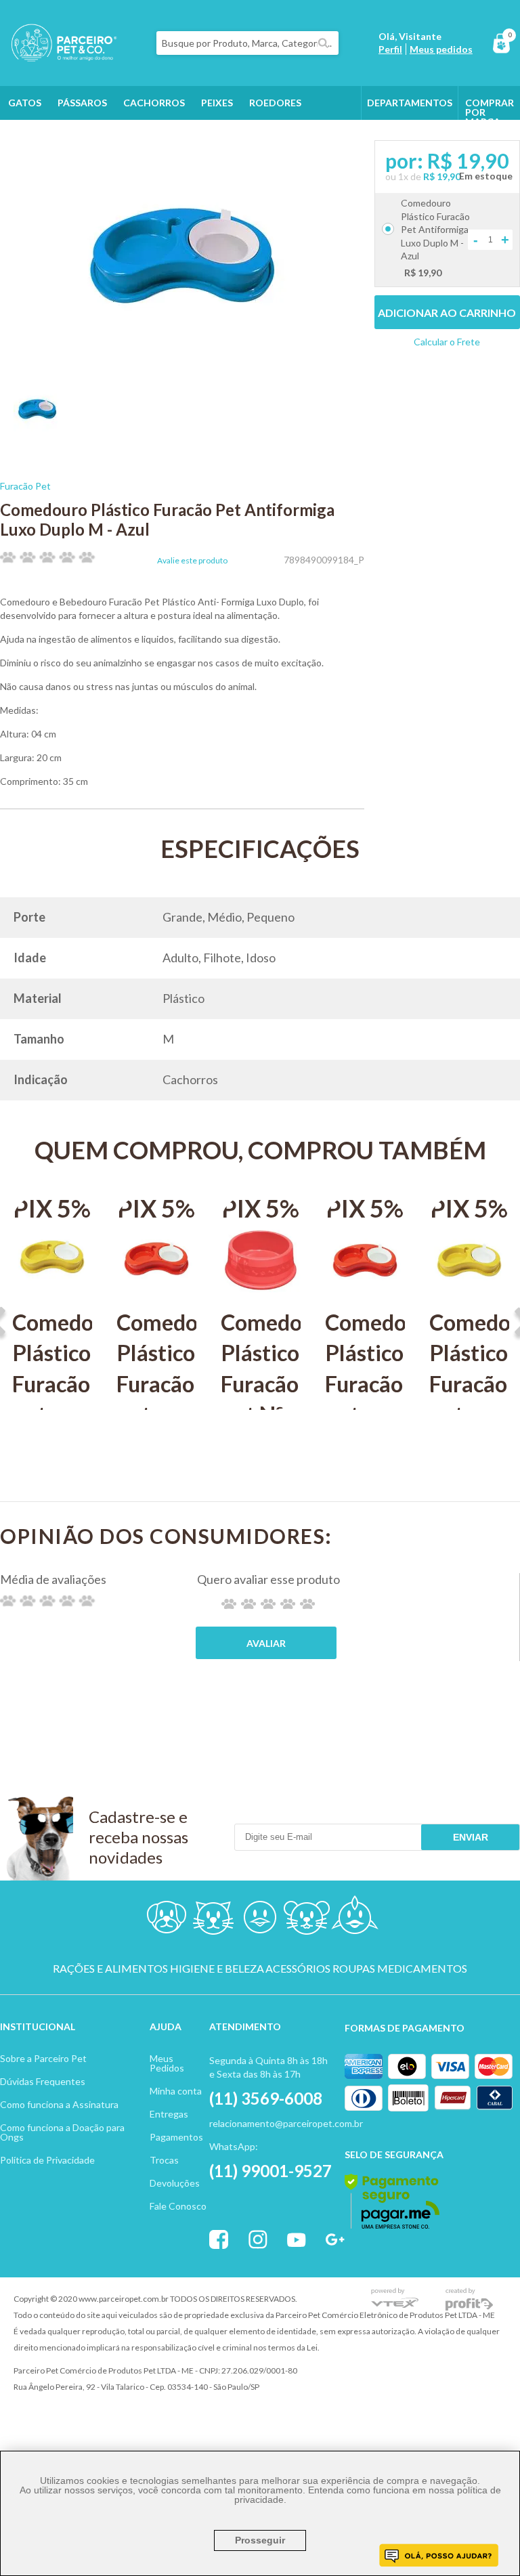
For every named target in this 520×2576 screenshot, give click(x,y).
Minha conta (176, 2091)
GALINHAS (90, 136)
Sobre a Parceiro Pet (43, 2058)
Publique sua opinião (266, 1643)
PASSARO (260, 1920)
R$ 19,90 (442, 176)
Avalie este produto (192, 561)
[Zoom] (37, 428)
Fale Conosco (178, 2206)
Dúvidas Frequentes (43, 2081)
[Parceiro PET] (59, 57)
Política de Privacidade (47, 2160)
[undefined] (182, 256)
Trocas (164, 2160)
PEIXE (354, 1920)
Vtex (395, 2299)
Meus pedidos (441, 49)
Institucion (32, 2026)
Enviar (471, 1837)
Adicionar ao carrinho (447, 313)
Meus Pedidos (167, 2063)
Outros (29, 136)
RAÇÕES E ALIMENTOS (110, 1969)
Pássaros (82, 103)
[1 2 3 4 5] (268, 1604)
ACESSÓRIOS (298, 1969)
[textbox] (247, 43)
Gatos (25, 103)
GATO (213, 1920)
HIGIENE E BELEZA (217, 1969)
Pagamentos (176, 2137)
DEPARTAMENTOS (410, 103)
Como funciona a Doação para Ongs (62, 2132)
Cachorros (154, 103)
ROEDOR (307, 1920)
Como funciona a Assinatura (59, 2104)
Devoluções (175, 2183)
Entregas (169, 2114)
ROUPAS (354, 1969)
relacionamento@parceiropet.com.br (286, 2123)
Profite (469, 2299)
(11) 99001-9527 (270, 2171)
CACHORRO (166, 1920)
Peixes (217, 103)
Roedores (275, 103)
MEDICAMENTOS (422, 1969)
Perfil (390, 49)
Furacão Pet (25, 486)
